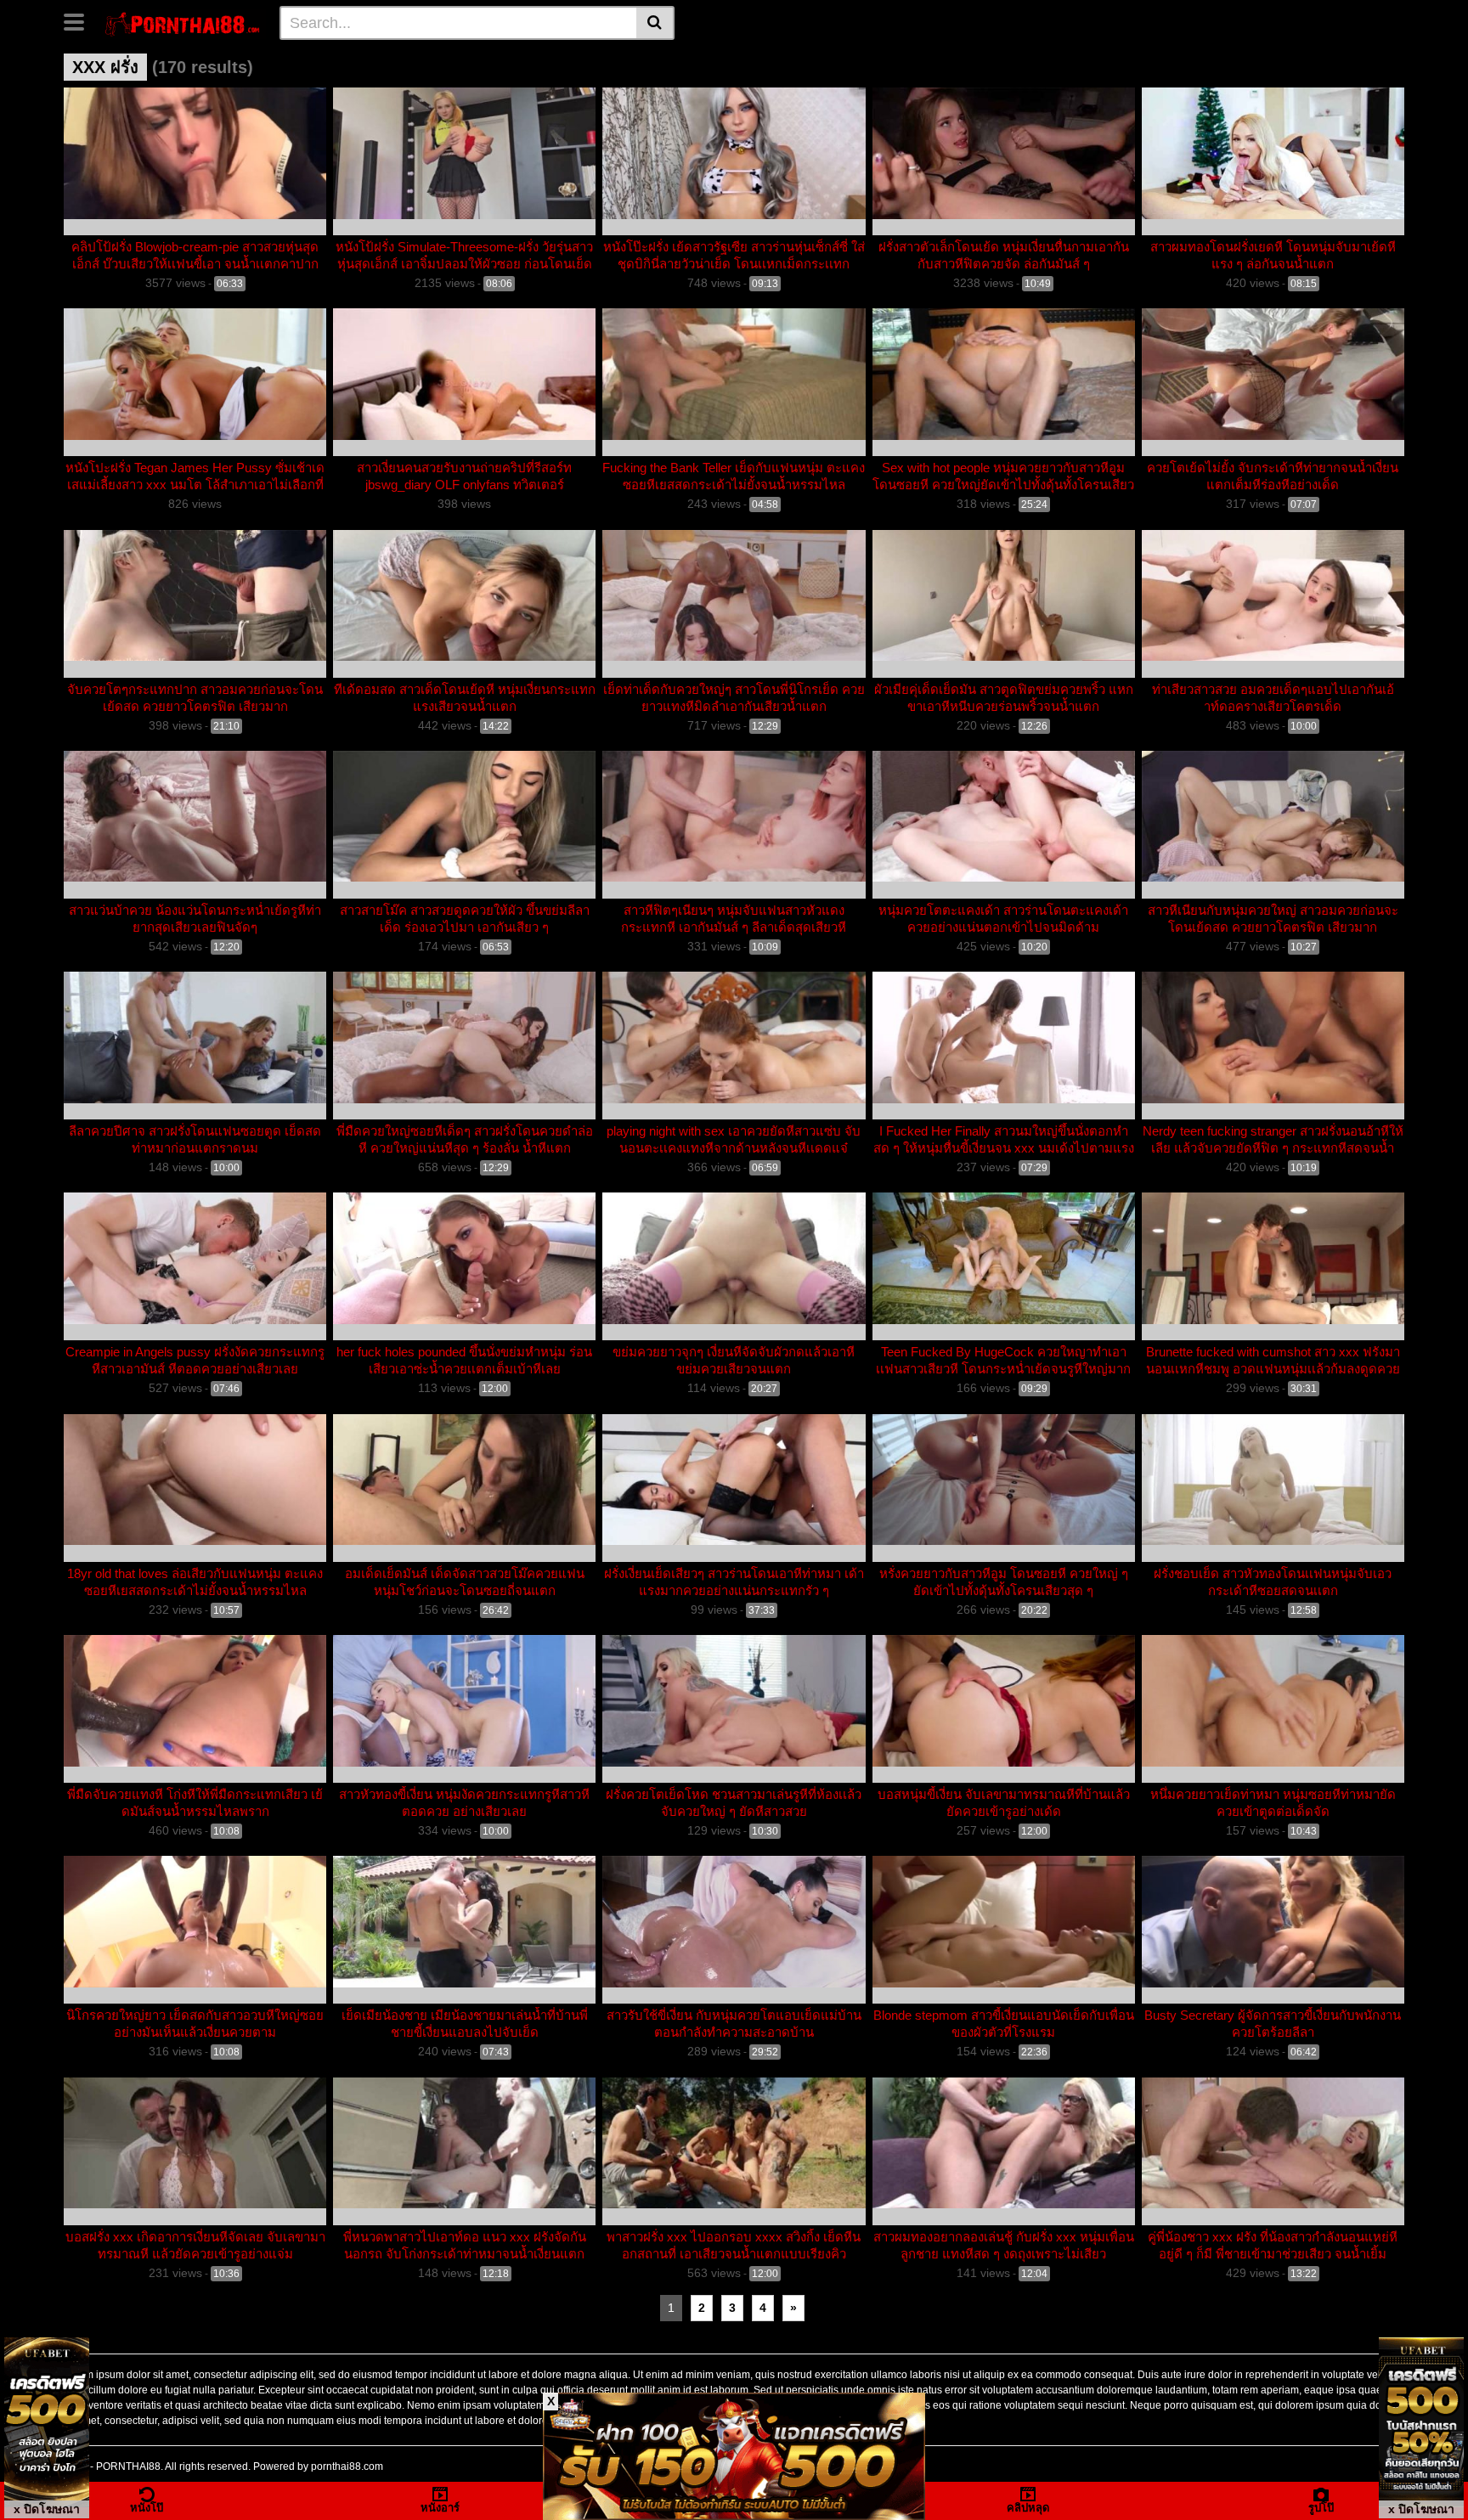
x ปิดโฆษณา (47, 2509)
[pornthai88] (184, 22)
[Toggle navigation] (80, 20)
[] (655, 23)
